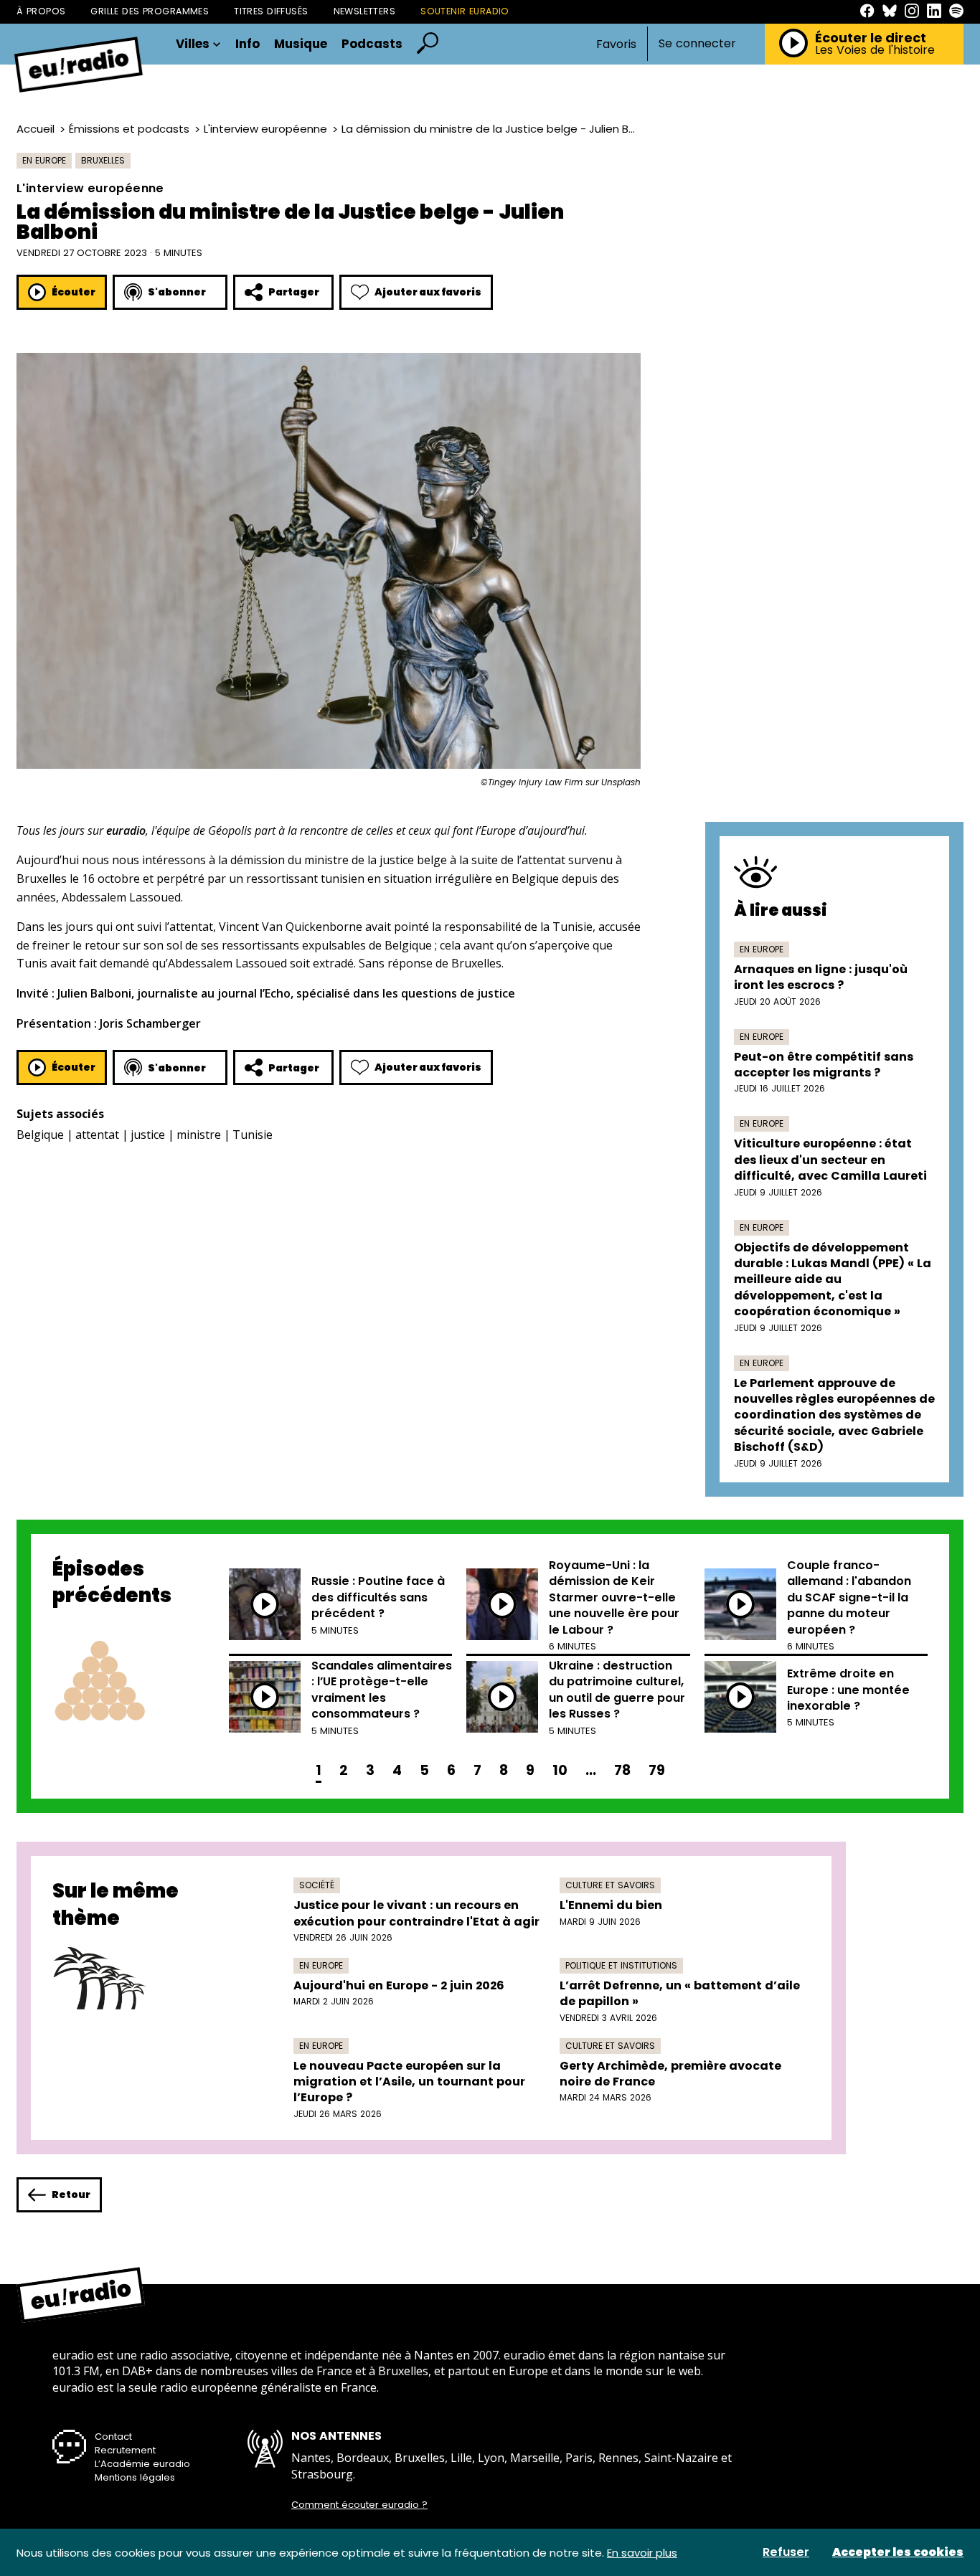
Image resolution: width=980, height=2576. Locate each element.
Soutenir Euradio (465, 11)
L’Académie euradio (142, 2464)
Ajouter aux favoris (428, 292)
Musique (301, 44)
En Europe (44, 160)
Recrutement (125, 2450)
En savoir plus (642, 2553)
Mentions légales (135, 2477)
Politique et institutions (621, 1965)
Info (248, 44)
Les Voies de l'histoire (875, 50)
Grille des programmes (150, 11)
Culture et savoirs (610, 1885)
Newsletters (365, 11)
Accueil (36, 129)
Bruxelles (103, 160)
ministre (199, 1135)
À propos (41, 11)
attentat (97, 1135)
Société (317, 1885)
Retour (71, 2194)
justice (148, 1135)
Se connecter (697, 44)
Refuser (786, 2552)
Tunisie (253, 1135)
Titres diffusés (271, 11)
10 (560, 1770)
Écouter (74, 292)
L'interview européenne (265, 129)
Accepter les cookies (898, 2552)
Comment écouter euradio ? (359, 2505)
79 (657, 1770)
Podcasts (372, 44)
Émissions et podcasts (129, 129)
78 (622, 1770)
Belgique (40, 1135)
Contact (113, 2437)
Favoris (616, 44)
